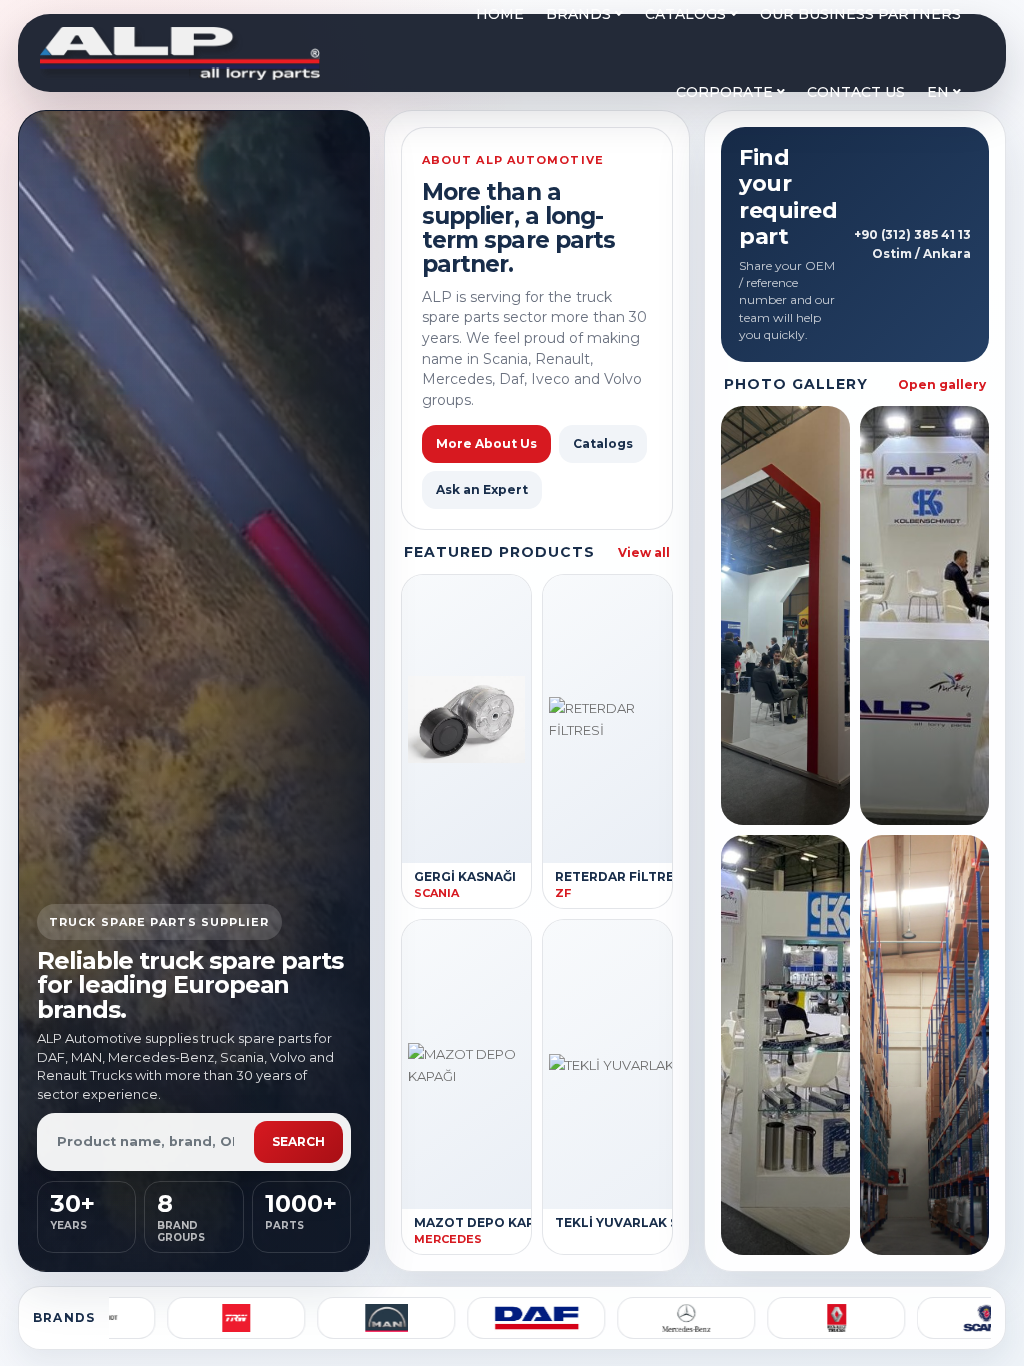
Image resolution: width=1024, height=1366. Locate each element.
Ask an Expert (482, 489)
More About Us (486, 443)
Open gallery (942, 384)
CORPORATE (726, 92)
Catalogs (603, 443)
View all (644, 552)
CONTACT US (856, 92)
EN (940, 92)
